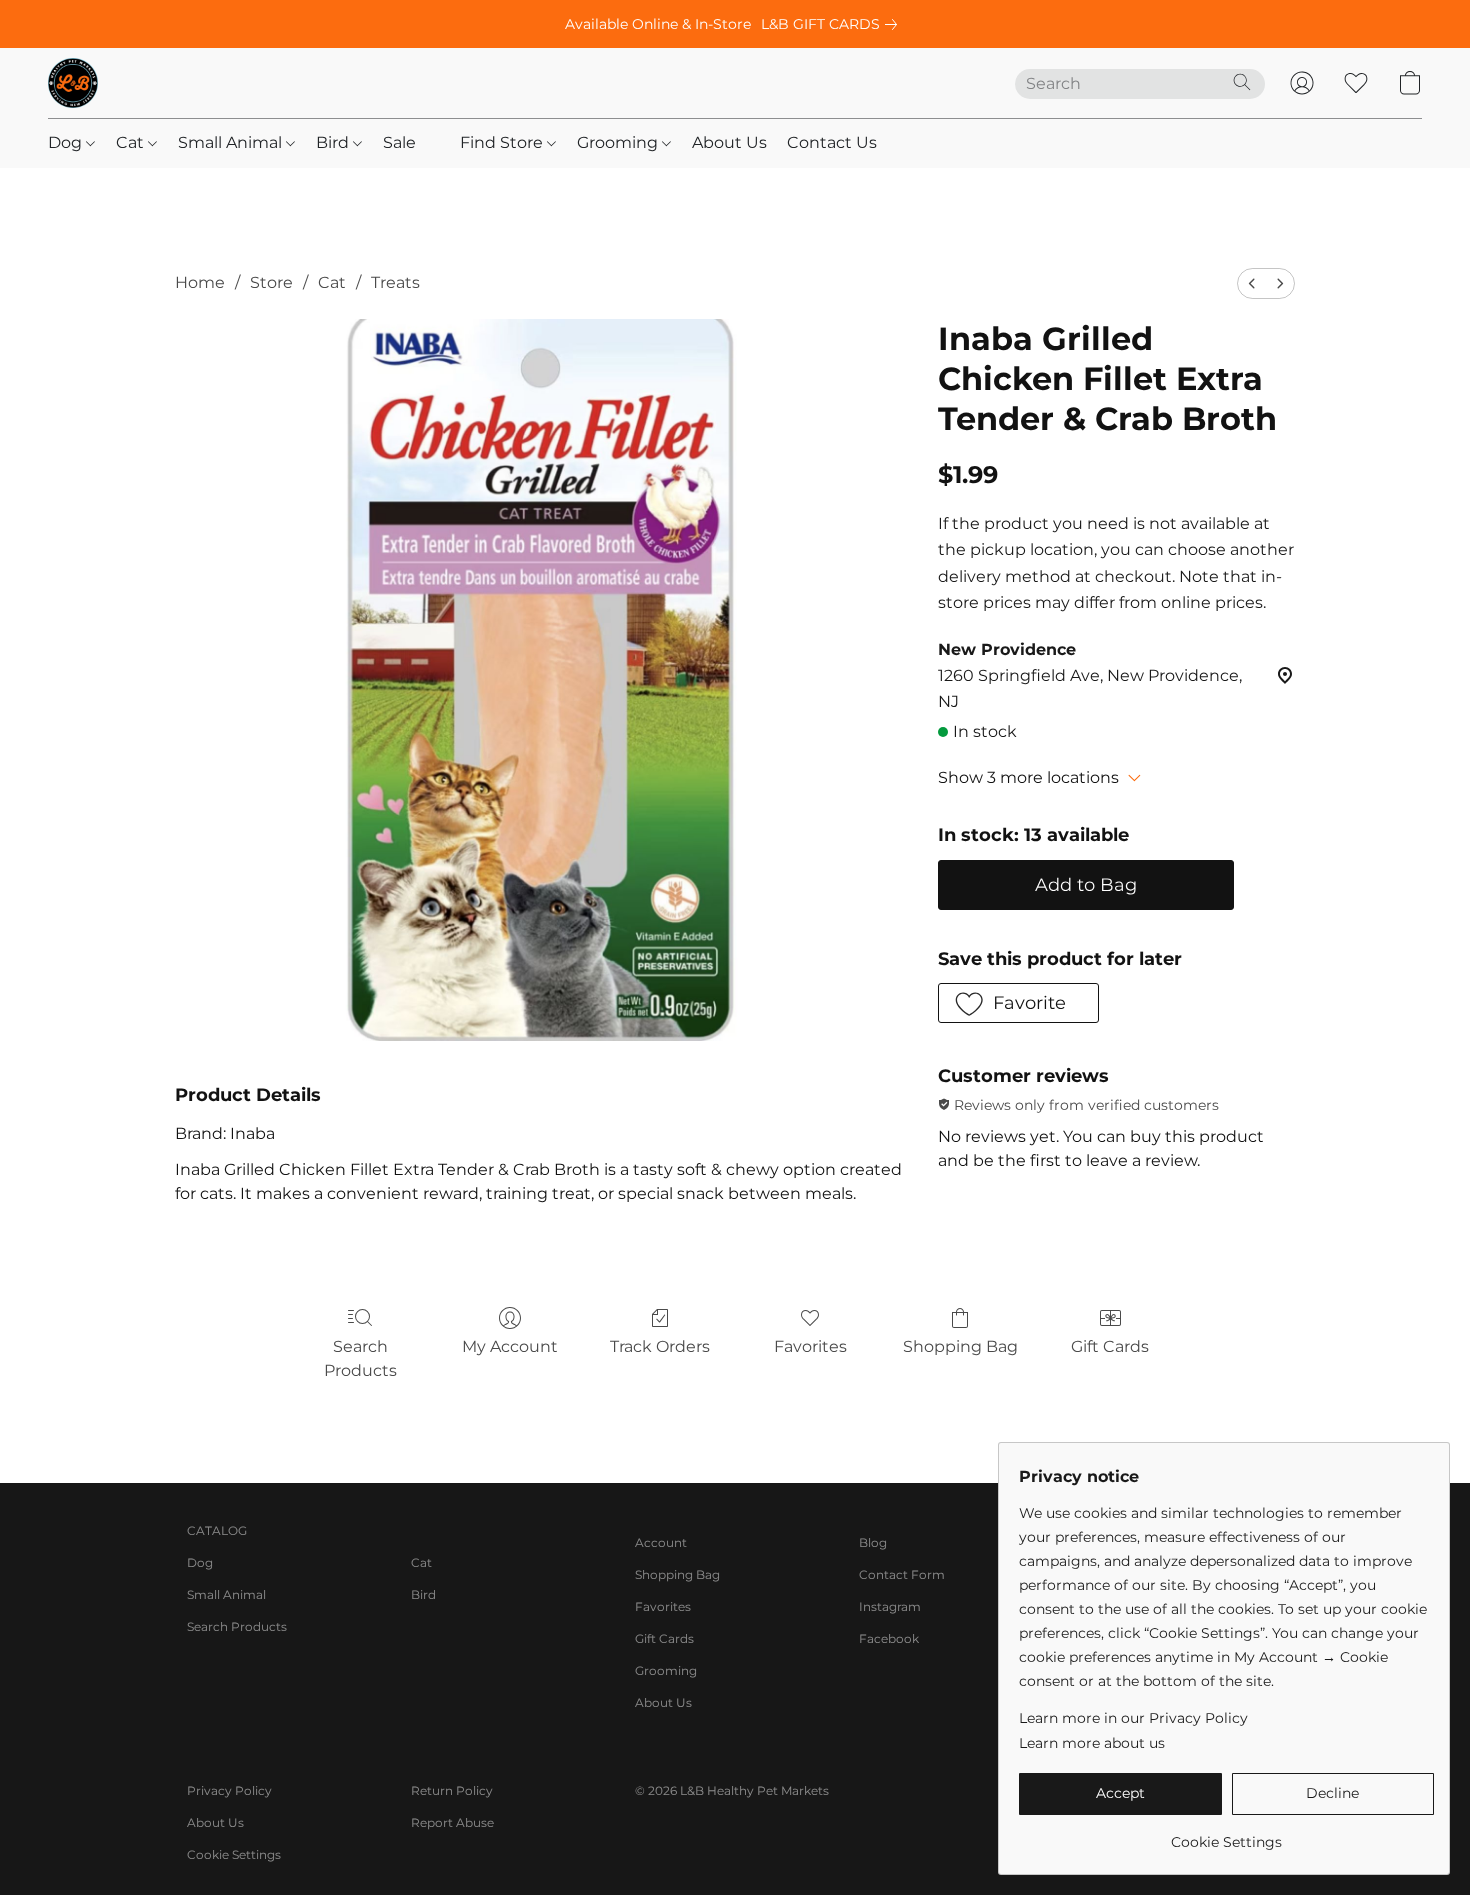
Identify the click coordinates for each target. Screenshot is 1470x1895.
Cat (132, 142)
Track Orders (660, 1346)
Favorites (810, 1346)
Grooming (619, 142)
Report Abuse (452, 1822)
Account (661, 1542)
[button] (73, 83)
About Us (729, 142)
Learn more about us (1092, 1743)
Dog (67, 142)
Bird (334, 142)
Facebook (889, 1638)
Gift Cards (1110, 1346)
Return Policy (452, 1790)
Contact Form (902, 1574)
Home (200, 282)
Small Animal (232, 142)
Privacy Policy (229, 1790)
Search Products (360, 1358)
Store (271, 282)
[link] (833, 24)
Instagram (890, 1606)
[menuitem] (1252, 283)
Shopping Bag (960, 1346)
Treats (395, 282)
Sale (399, 142)
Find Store (503, 142)
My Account (510, 1346)
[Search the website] (1242, 82)
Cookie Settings (234, 1854)
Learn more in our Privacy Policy (1133, 1718)
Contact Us (832, 142)
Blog (873, 1542)
